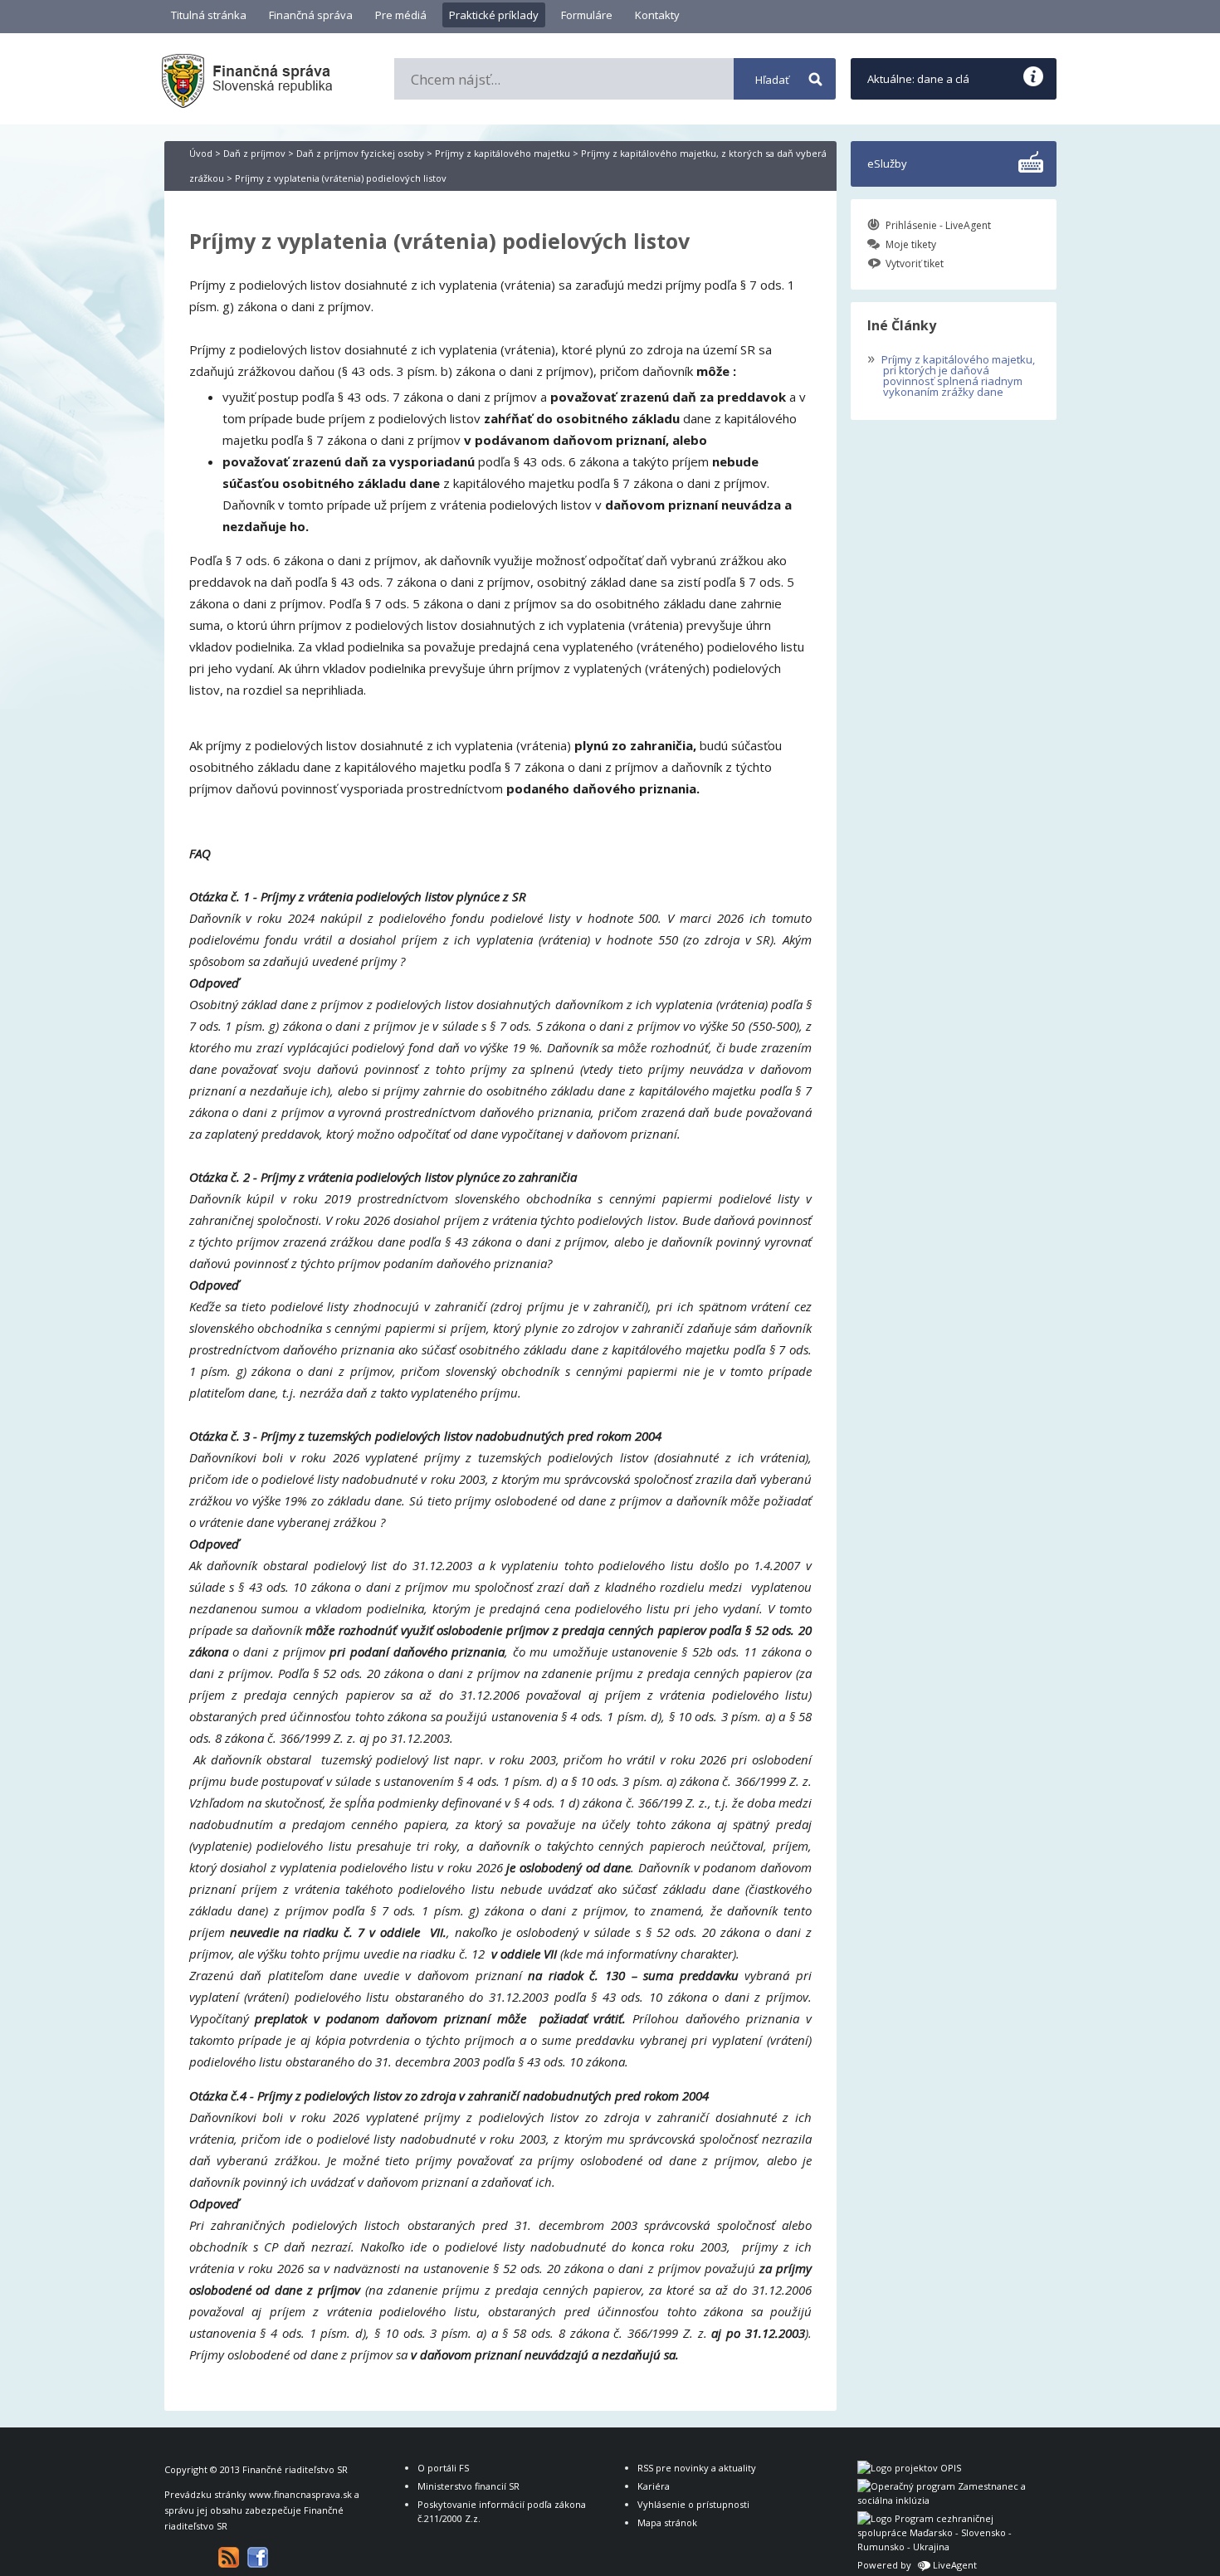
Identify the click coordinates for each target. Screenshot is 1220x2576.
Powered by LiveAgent (917, 2565)
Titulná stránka (209, 15)
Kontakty (657, 15)
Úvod (201, 153)
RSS (229, 2557)
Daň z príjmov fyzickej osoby (360, 153)
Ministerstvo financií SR (468, 2486)
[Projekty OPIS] (909, 2468)
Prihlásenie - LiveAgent (938, 225)
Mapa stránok (667, 2522)
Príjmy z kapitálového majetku (503, 153)
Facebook (258, 2557)
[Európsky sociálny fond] (944, 2500)
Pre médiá (401, 15)
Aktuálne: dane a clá (918, 79)
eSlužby (887, 163)
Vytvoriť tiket (915, 263)
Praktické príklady (494, 15)
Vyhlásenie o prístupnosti (693, 2504)
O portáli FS (443, 2468)
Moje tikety (911, 244)
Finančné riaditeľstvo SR (295, 2469)
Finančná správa (311, 15)
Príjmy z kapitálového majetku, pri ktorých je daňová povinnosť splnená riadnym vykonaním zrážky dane (951, 374)
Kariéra (654, 2486)
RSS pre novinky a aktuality (697, 2468)
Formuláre (587, 15)
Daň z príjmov (254, 153)
